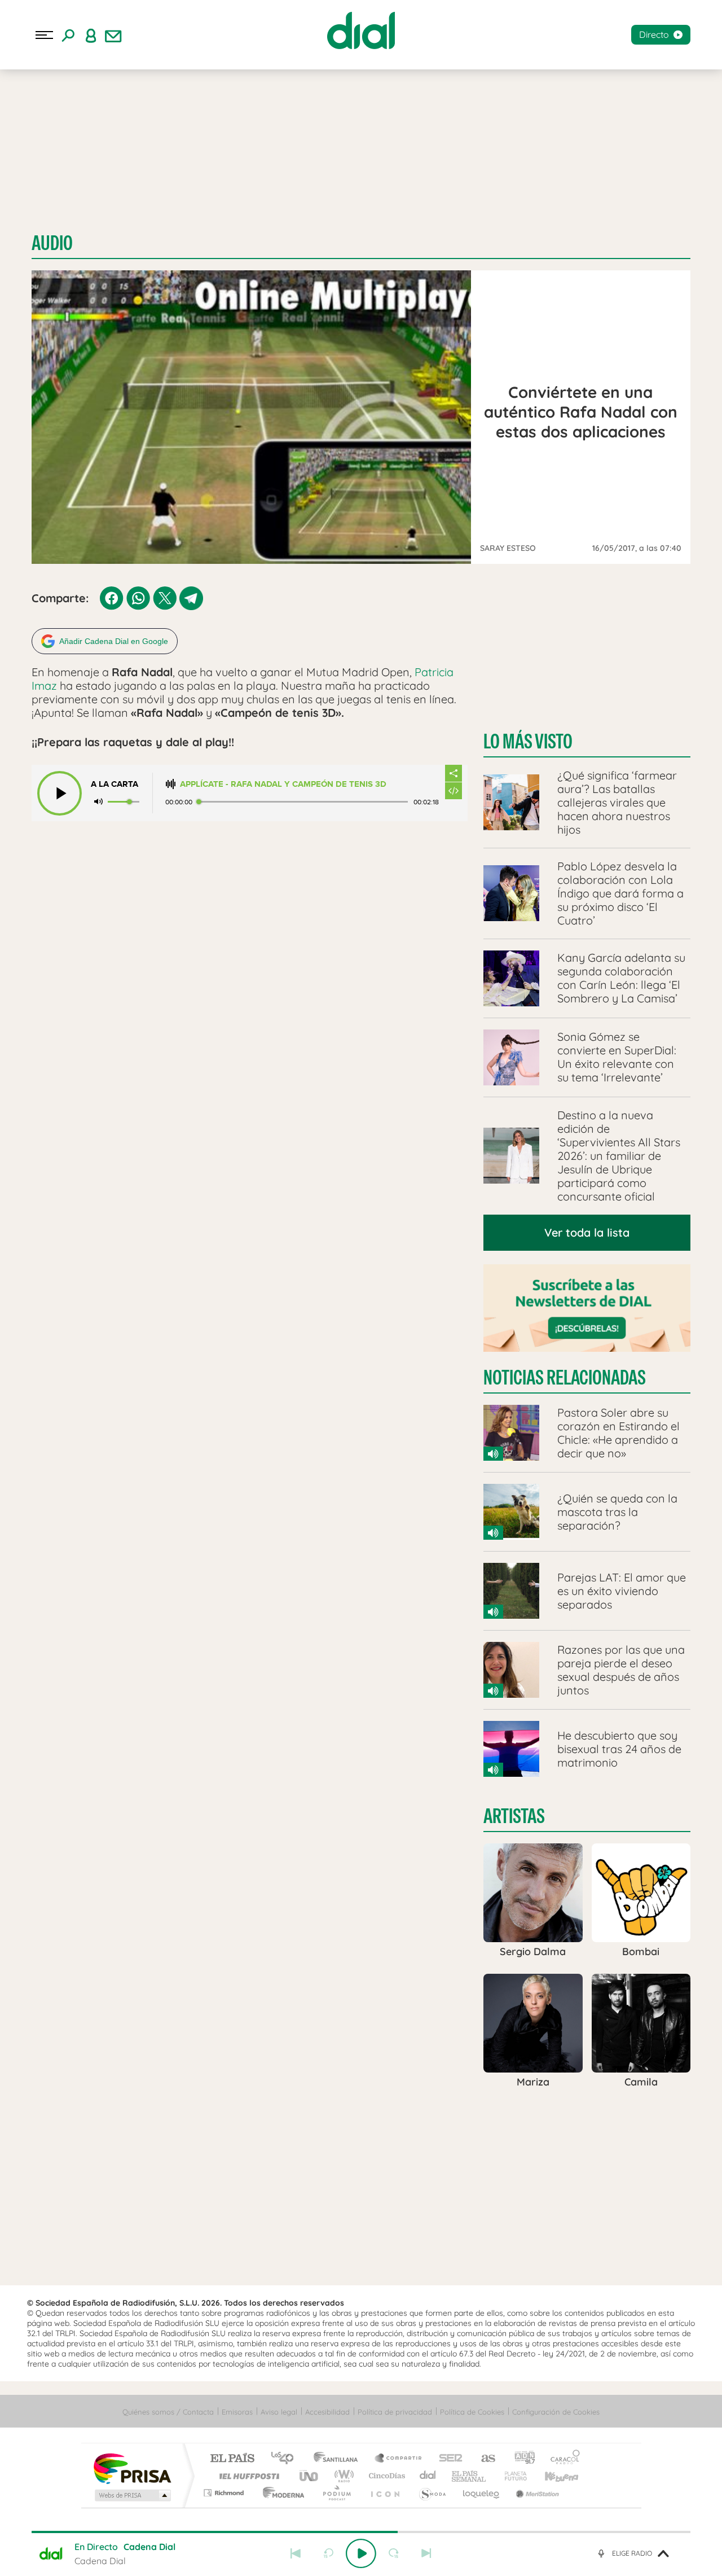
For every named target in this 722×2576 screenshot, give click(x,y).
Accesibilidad (327, 2412)
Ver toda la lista (587, 1232)
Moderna (281, 2493)
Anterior (296, 2553)
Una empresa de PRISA (132, 2468)
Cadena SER (447, 2459)
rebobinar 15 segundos (328, 2553)
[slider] (361, 2532)
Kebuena (552, 2476)
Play (361, 2553)
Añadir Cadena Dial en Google (114, 641)
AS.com (483, 2459)
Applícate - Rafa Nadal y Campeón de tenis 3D (283, 784)
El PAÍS (232, 2459)
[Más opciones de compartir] (454, 773)
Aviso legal (279, 2412)
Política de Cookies (472, 2412)
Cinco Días (385, 2476)
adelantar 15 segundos (394, 2553)
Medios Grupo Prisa (132, 2495)
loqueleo (482, 2493)
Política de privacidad (395, 2412)
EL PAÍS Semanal (470, 2476)
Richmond (225, 2493)
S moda (432, 2493)
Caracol (562, 2459)
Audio (52, 243)
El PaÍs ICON (385, 2493)
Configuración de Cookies (556, 2412)
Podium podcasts (336, 2493)
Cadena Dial (428, 2476)
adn (520, 2459)
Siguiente (426, 2553)
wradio (342, 2476)
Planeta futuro (511, 2476)
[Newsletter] (113, 35)
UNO (310, 2476)
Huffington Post (247, 2476)
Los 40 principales (286, 2459)
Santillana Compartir (399, 2459)
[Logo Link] (361, 30)
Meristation (536, 2493)
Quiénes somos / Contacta (168, 2412)
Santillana (339, 2459)
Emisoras (237, 2412)
